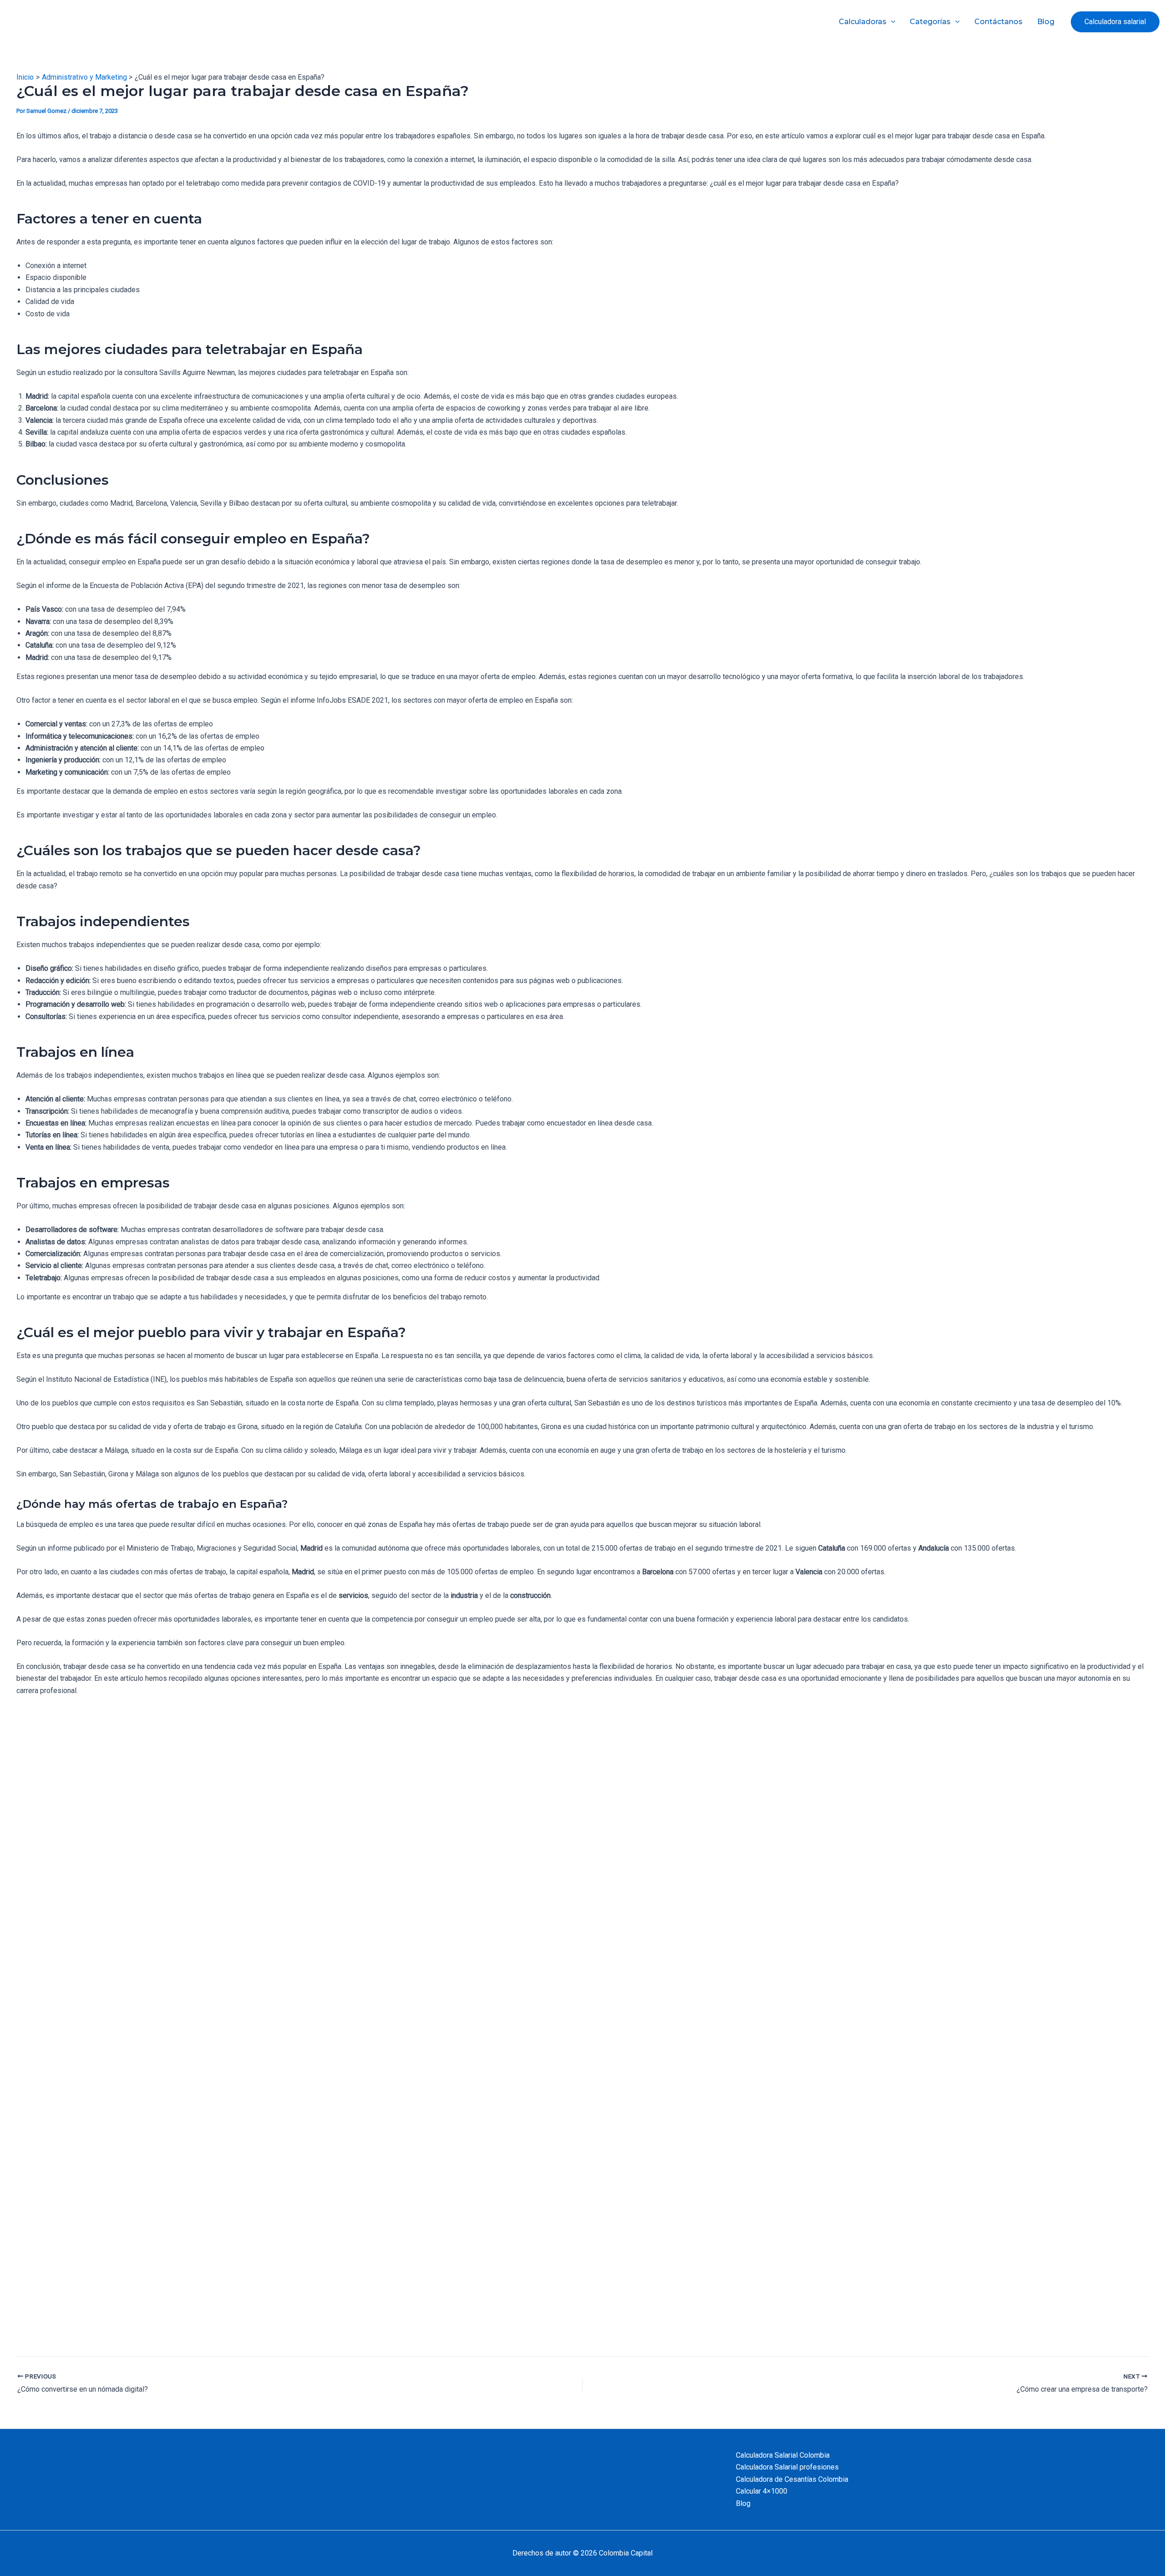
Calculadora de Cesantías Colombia (792, 2479)
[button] (1115, 22)
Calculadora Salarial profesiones (787, 2467)
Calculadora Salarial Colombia (783, 2455)
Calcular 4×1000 (762, 2491)
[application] (891, 22)
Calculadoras (863, 22)
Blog (1046, 22)
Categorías (930, 22)
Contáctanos (998, 22)
